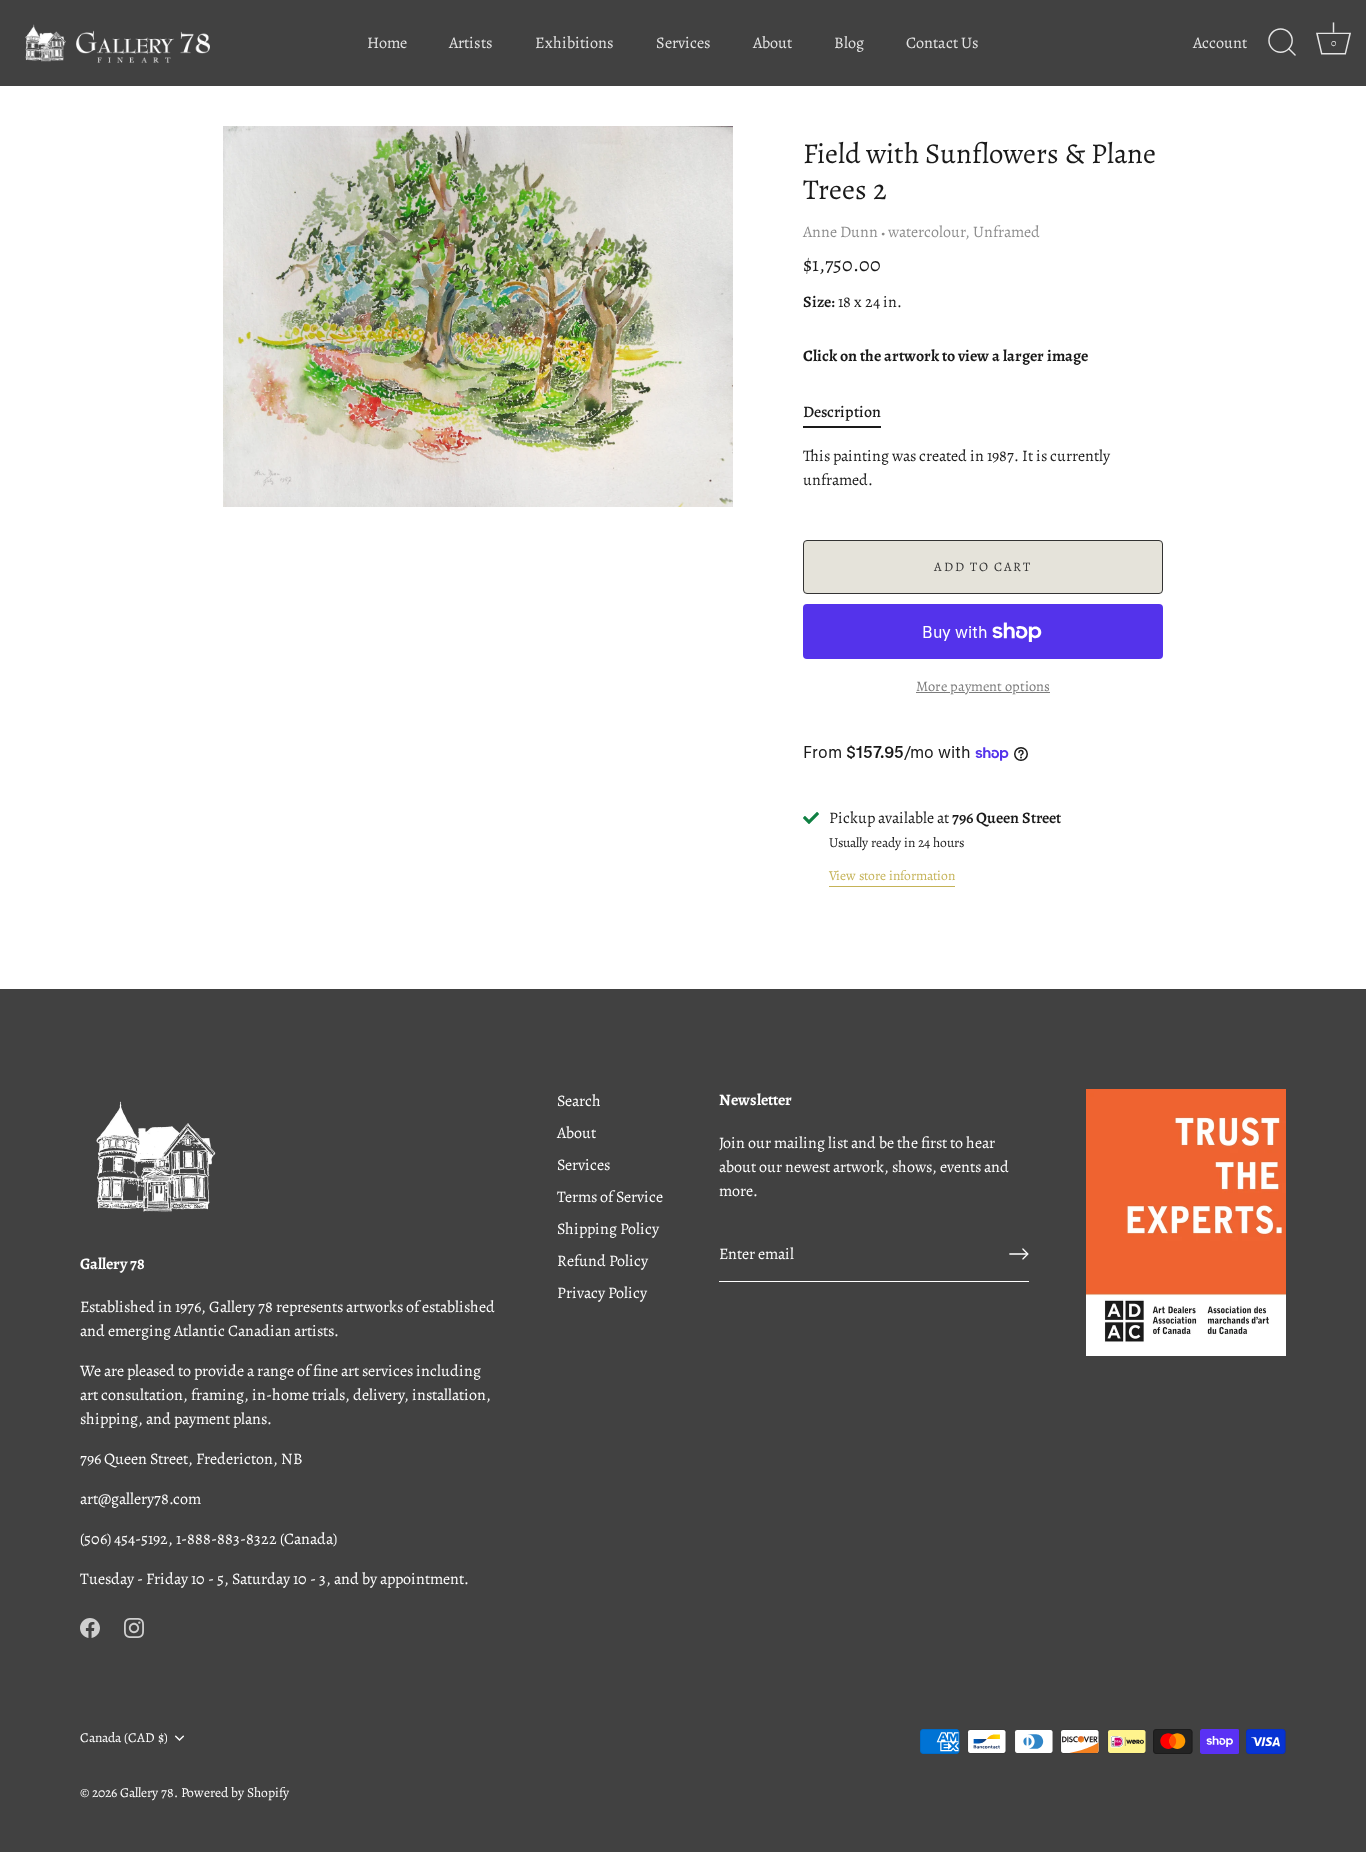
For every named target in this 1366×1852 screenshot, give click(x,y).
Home (387, 43)
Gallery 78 (147, 1792)
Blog (849, 43)
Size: (819, 302)
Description (842, 412)
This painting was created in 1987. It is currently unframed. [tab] (956, 468)
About (772, 43)
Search (579, 1101)
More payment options (983, 686)
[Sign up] (1019, 1254)
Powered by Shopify (235, 1792)
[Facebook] (90, 1627)
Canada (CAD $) (124, 1737)
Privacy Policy (602, 1293)
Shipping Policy (608, 1229)
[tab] (852, 412)
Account (1220, 43)
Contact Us (942, 43)
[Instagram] (134, 1627)
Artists (471, 43)
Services (683, 43)
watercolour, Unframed (964, 232)
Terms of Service (610, 1197)
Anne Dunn (840, 232)
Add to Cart (983, 566)
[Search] (1282, 43)
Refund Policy (602, 1261)
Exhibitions (574, 43)
